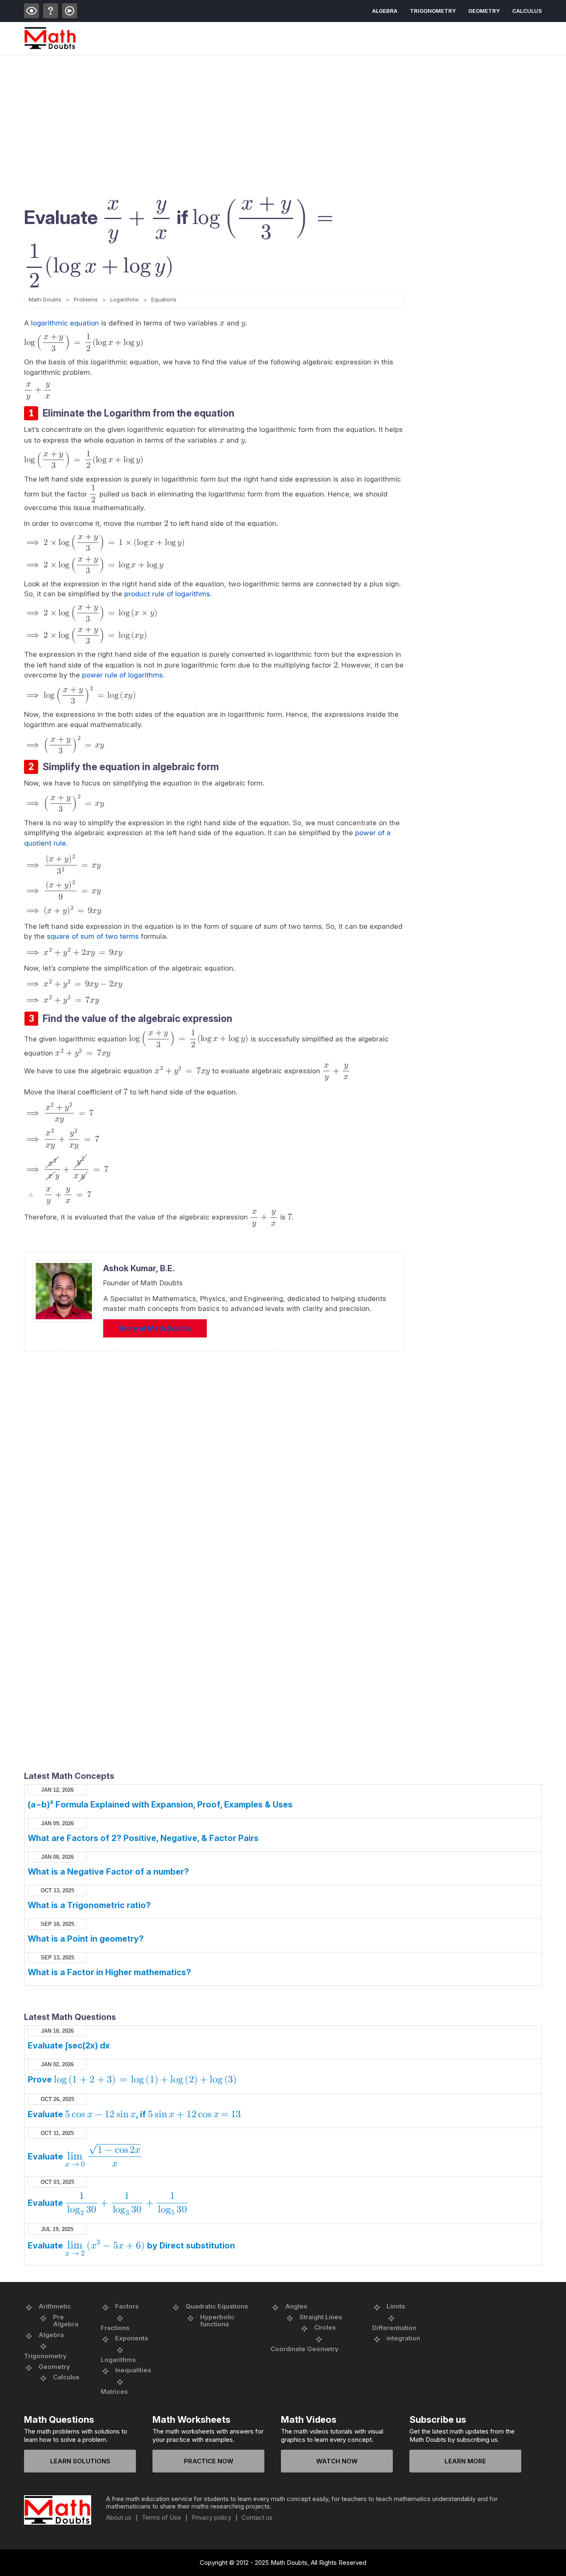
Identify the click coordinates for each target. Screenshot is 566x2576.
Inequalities (133, 2370)
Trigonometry (433, 11)
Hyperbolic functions (217, 2321)
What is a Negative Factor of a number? (108, 1872)
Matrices (114, 2392)
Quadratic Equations (217, 2306)
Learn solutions (80, 2461)
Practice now (209, 2461)
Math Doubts (45, 299)
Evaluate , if (134, 2114)
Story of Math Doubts (155, 1328)
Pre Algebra (66, 2321)
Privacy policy (211, 2518)
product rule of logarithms (167, 594)
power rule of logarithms (122, 675)
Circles (325, 2327)
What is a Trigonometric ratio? (89, 1905)
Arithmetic (55, 2306)
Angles (296, 2306)
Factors (127, 2306)
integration (403, 2338)
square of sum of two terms (93, 936)
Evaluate (84, 2157)
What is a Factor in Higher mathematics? (109, 1972)
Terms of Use (161, 2518)
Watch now (337, 2461)
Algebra (385, 11)
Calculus (527, 11)
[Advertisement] (273, 118)
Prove (132, 2080)
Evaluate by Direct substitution (131, 2246)
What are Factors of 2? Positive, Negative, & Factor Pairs (143, 1838)
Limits (396, 2306)
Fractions (115, 2328)
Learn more (465, 2461)
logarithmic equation (65, 323)
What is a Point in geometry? (86, 1939)
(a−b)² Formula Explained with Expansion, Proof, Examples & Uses (160, 1805)
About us (119, 2518)
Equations (164, 299)
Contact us (257, 2518)
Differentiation (394, 2328)
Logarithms (125, 299)
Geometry (484, 11)
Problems (86, 299)
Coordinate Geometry (305, 2349)
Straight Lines (321, 2317)
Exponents (132, 2338)
